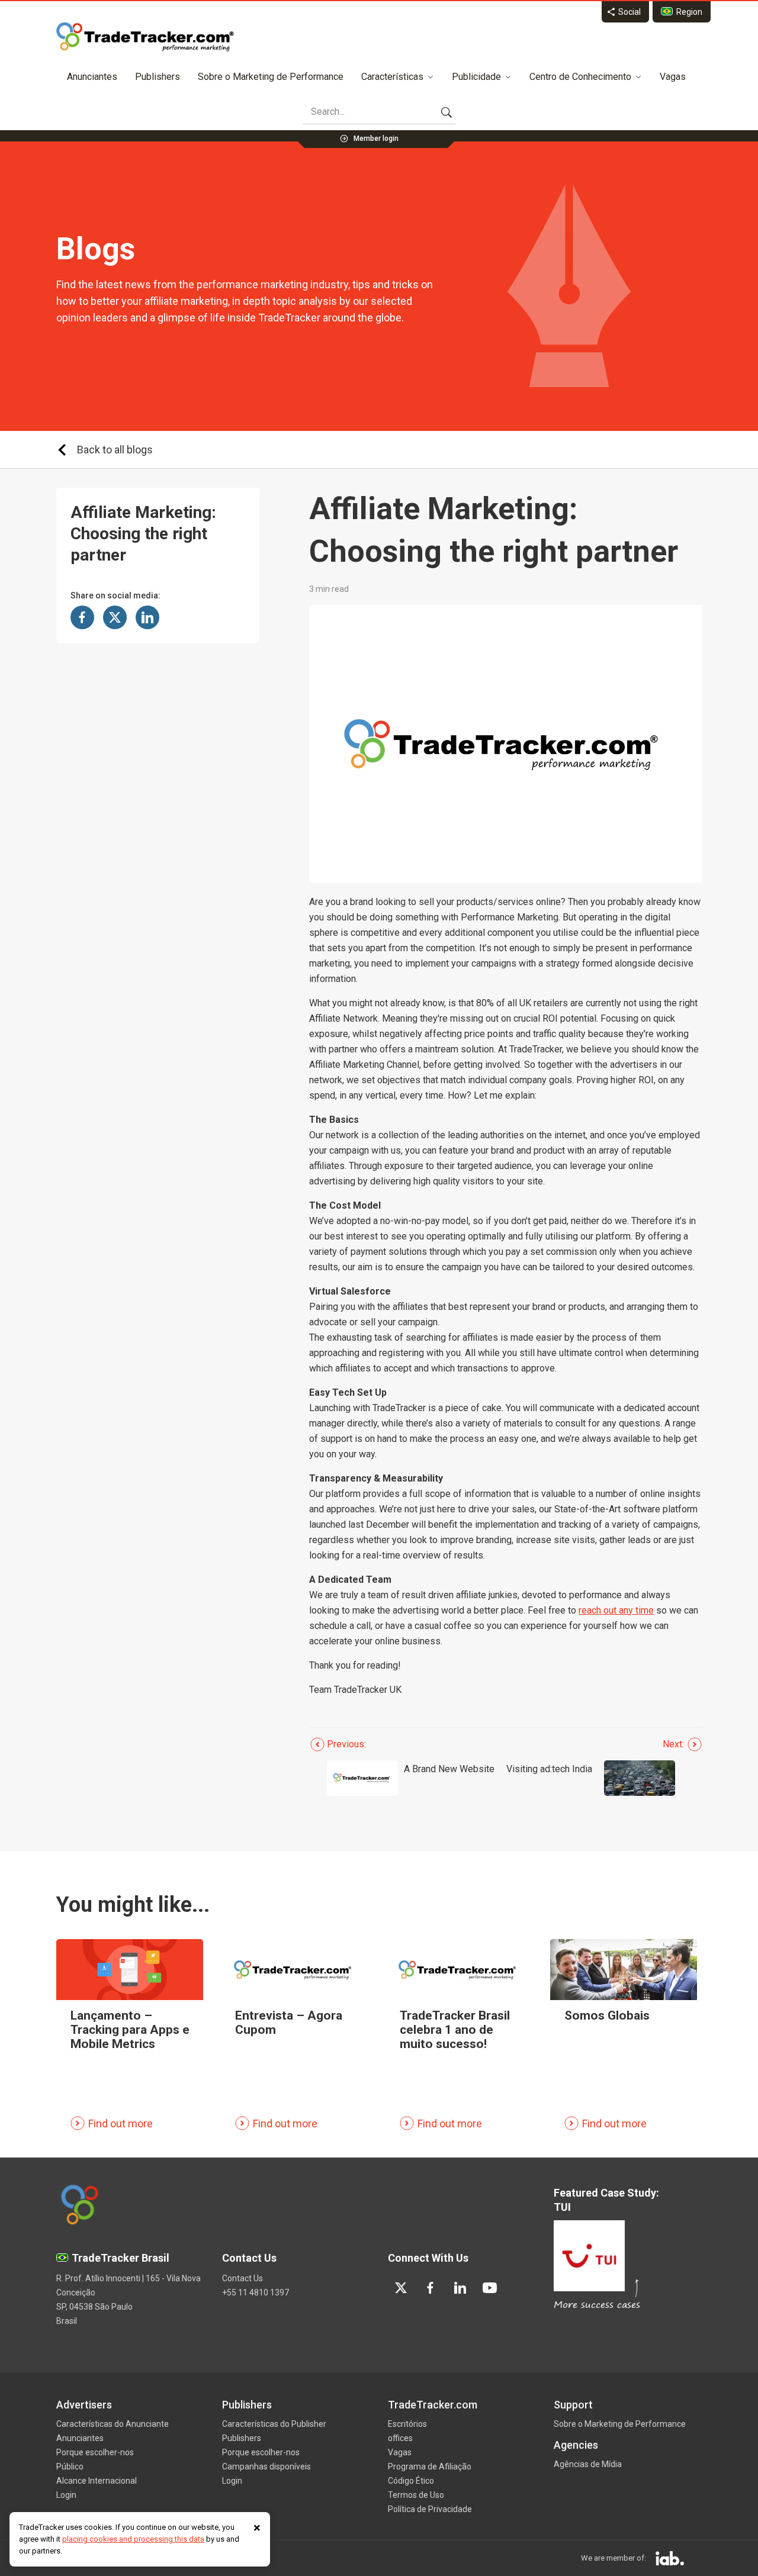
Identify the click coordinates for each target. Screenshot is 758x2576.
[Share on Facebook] (82, 617)
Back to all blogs (115, 450)
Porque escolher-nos (95, 2452)
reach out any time (616, 1610)
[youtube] (490, 2288)
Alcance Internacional (97, 2481)
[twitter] (401, 2288)
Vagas (673, 77)
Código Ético (411, 2481)
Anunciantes (92, 77)
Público (70, 2466)
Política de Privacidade (430, 2509)
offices (400, 2438)
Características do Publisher (274, 2424)
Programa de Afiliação (430, 2466)
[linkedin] (460, 2288)
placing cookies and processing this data (133, 2539)
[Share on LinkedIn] (147, 617)
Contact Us (243, 2278)
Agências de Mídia (588, 2464)
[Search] (447, 112)
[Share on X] (115, 617)
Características (392, 77)
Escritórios (407, 2424)
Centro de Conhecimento (580, 77)
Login (66, 2495)
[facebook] (431, 2288)
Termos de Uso (416, 2495)
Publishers (158, 77)
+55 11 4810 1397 (256, 2292)
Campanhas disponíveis (266, 2466)
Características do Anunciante (113, 2424)
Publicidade (476, 77)
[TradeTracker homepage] (145, 37)
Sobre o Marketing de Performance (271, 77)
